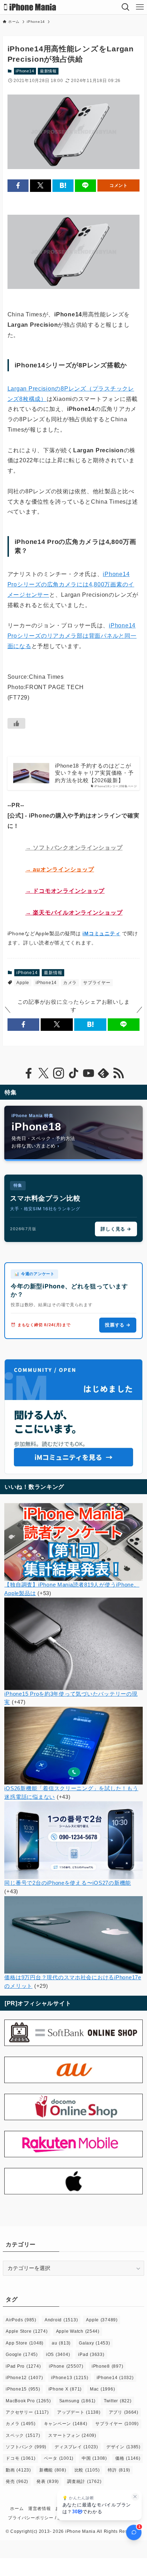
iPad (91, 2354)
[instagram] (59, 1073)
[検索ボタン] (126, 7)
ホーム (17, 2509)
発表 (48, 2481)
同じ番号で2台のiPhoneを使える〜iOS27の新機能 (68, 1883)
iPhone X (65, 2389)
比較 (87, 2470)
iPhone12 (24, 2378)
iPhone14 (25, 71)
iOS (58, 2354)
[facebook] (29, 1073)
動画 (18, 2470)
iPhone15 (23, 2389)
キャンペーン (66, 2424)
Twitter (118, 2401)
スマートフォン (72, 2435)
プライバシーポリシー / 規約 (37, 2518)
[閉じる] (135, 2497)
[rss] (118, 1073)
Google (22, 2354)
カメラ (70, 983)
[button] (18, 186)
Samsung (77, 2401)
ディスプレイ (76, 2447)
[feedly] (103, 1073)
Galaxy (95, 2343)
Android (61, 2320)
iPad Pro (23, 2366)
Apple (23, 983)
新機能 (53, 2470)
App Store (25, 2343)
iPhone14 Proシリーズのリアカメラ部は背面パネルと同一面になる (72, 636)
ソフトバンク (26, 2447)
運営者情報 (40, 2509)
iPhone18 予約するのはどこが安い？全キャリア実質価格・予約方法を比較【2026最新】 (94, 773)
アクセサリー (27, 2412)
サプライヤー (97, 983)
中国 (94, 2458)
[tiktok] (73, 1073)
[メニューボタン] (140, 7)
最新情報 (48, 71)
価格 (128, 2458)
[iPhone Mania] (30, 7)
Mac (102, 2389)
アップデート (79, 2412)
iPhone (66, 2366)
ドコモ (21, 2458)
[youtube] (88, 1073)
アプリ (124, 2412)
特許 (119, 2470)
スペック (23, 2435)
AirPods (21, 2320)
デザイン (123, 2447)
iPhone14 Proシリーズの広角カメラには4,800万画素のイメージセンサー (71, 584)
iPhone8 (108, 2366)
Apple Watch (78, 2331)
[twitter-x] (44, 1073)
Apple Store (27, 2331)
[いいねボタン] (16, 723)
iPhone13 (70, 2378)
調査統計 (84, 2481)
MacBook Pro (28, 2401)
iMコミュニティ (101, 933)
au (61, 2343)
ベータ (59, 2458)
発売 (17, 2481)
